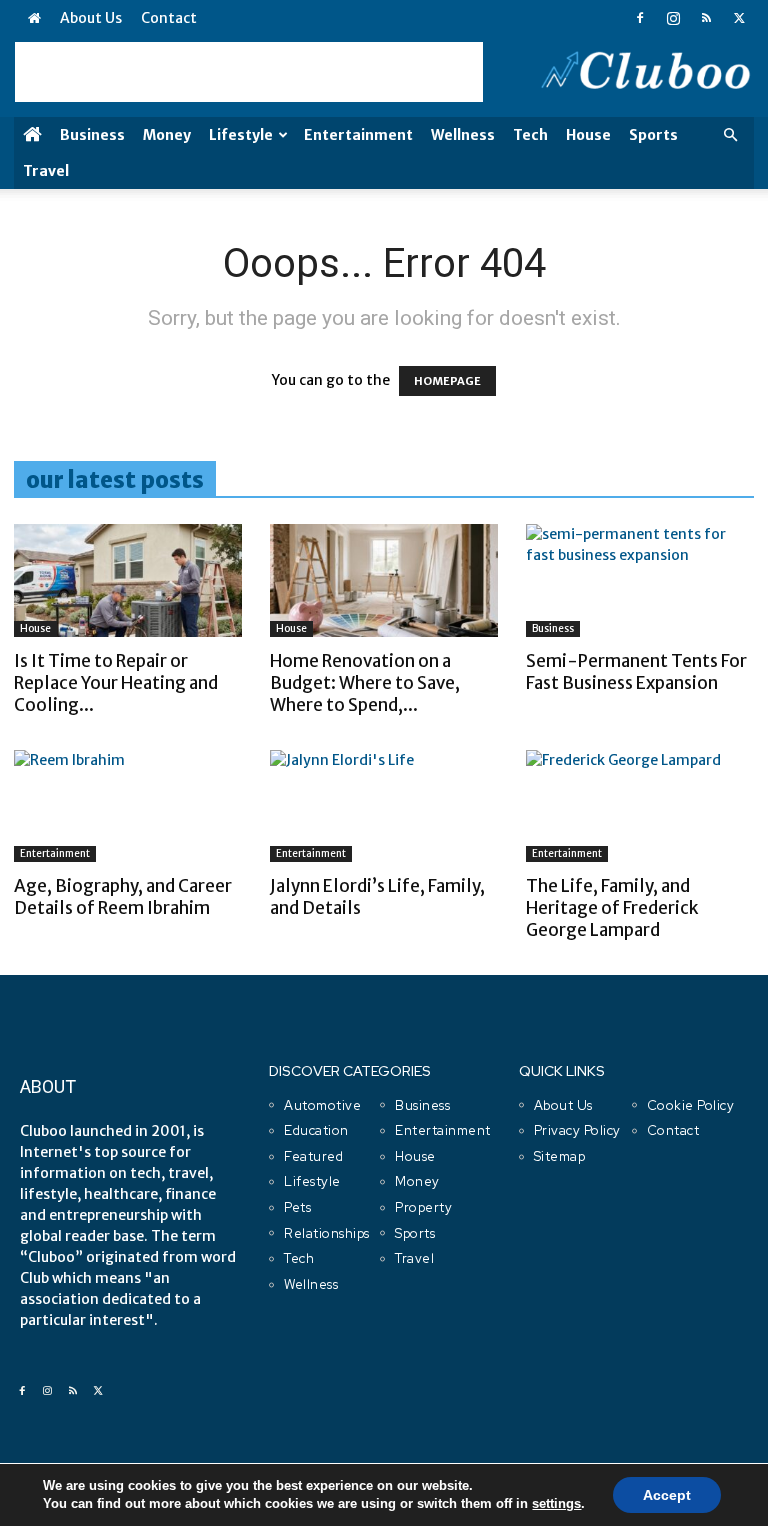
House (588, 135)
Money (167, 135)
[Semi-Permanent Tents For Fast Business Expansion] (640, 580)
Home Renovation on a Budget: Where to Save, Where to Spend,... (365, 683)
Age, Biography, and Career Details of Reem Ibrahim (123, 897)
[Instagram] (673, 18)
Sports (653, 135)
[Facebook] (640, 18)
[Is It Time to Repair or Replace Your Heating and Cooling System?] (128, 580)
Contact (169, 18)
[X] (739, 18)
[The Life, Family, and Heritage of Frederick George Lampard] (640, 806)
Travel (46, 171)
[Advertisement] (249, 72)
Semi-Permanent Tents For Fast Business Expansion (636, 672)
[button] (730, 135)
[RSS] (706, 18)
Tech (530, 135)
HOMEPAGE (447, 381)
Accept (667, 1495)
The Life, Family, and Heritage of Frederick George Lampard (612, 908)
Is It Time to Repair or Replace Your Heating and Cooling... (116, 683)
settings (556, 1503)
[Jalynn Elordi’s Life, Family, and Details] (384, 806)
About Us (91, 18)
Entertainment (358, 135)
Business (92, 135)
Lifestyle (241, 135)
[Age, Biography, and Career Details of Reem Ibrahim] (128, 806)
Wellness (463, 135)
